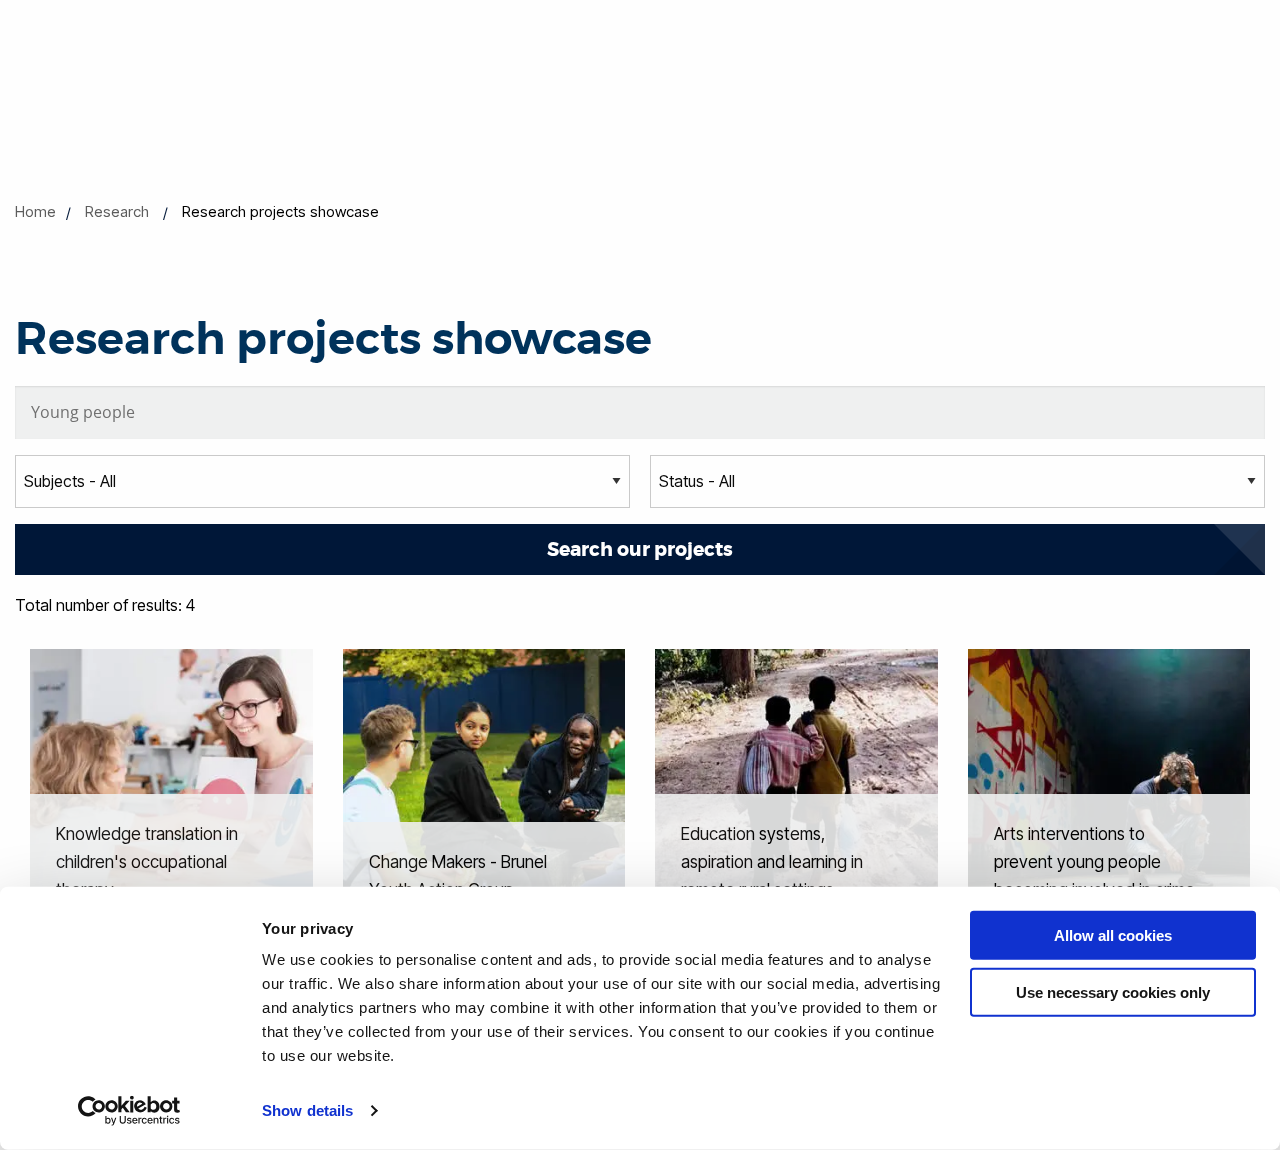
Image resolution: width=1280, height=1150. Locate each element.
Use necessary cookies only (1113, 991)
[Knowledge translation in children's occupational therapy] (171, 789)
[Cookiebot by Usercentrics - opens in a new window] (129, 1111)
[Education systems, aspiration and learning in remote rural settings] (796, 789)
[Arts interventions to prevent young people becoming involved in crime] (1109, 789)
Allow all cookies (1113, 935)
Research (117, 211)
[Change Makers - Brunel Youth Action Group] (484, 789)
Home (35, 211)
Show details (307, 1110)
